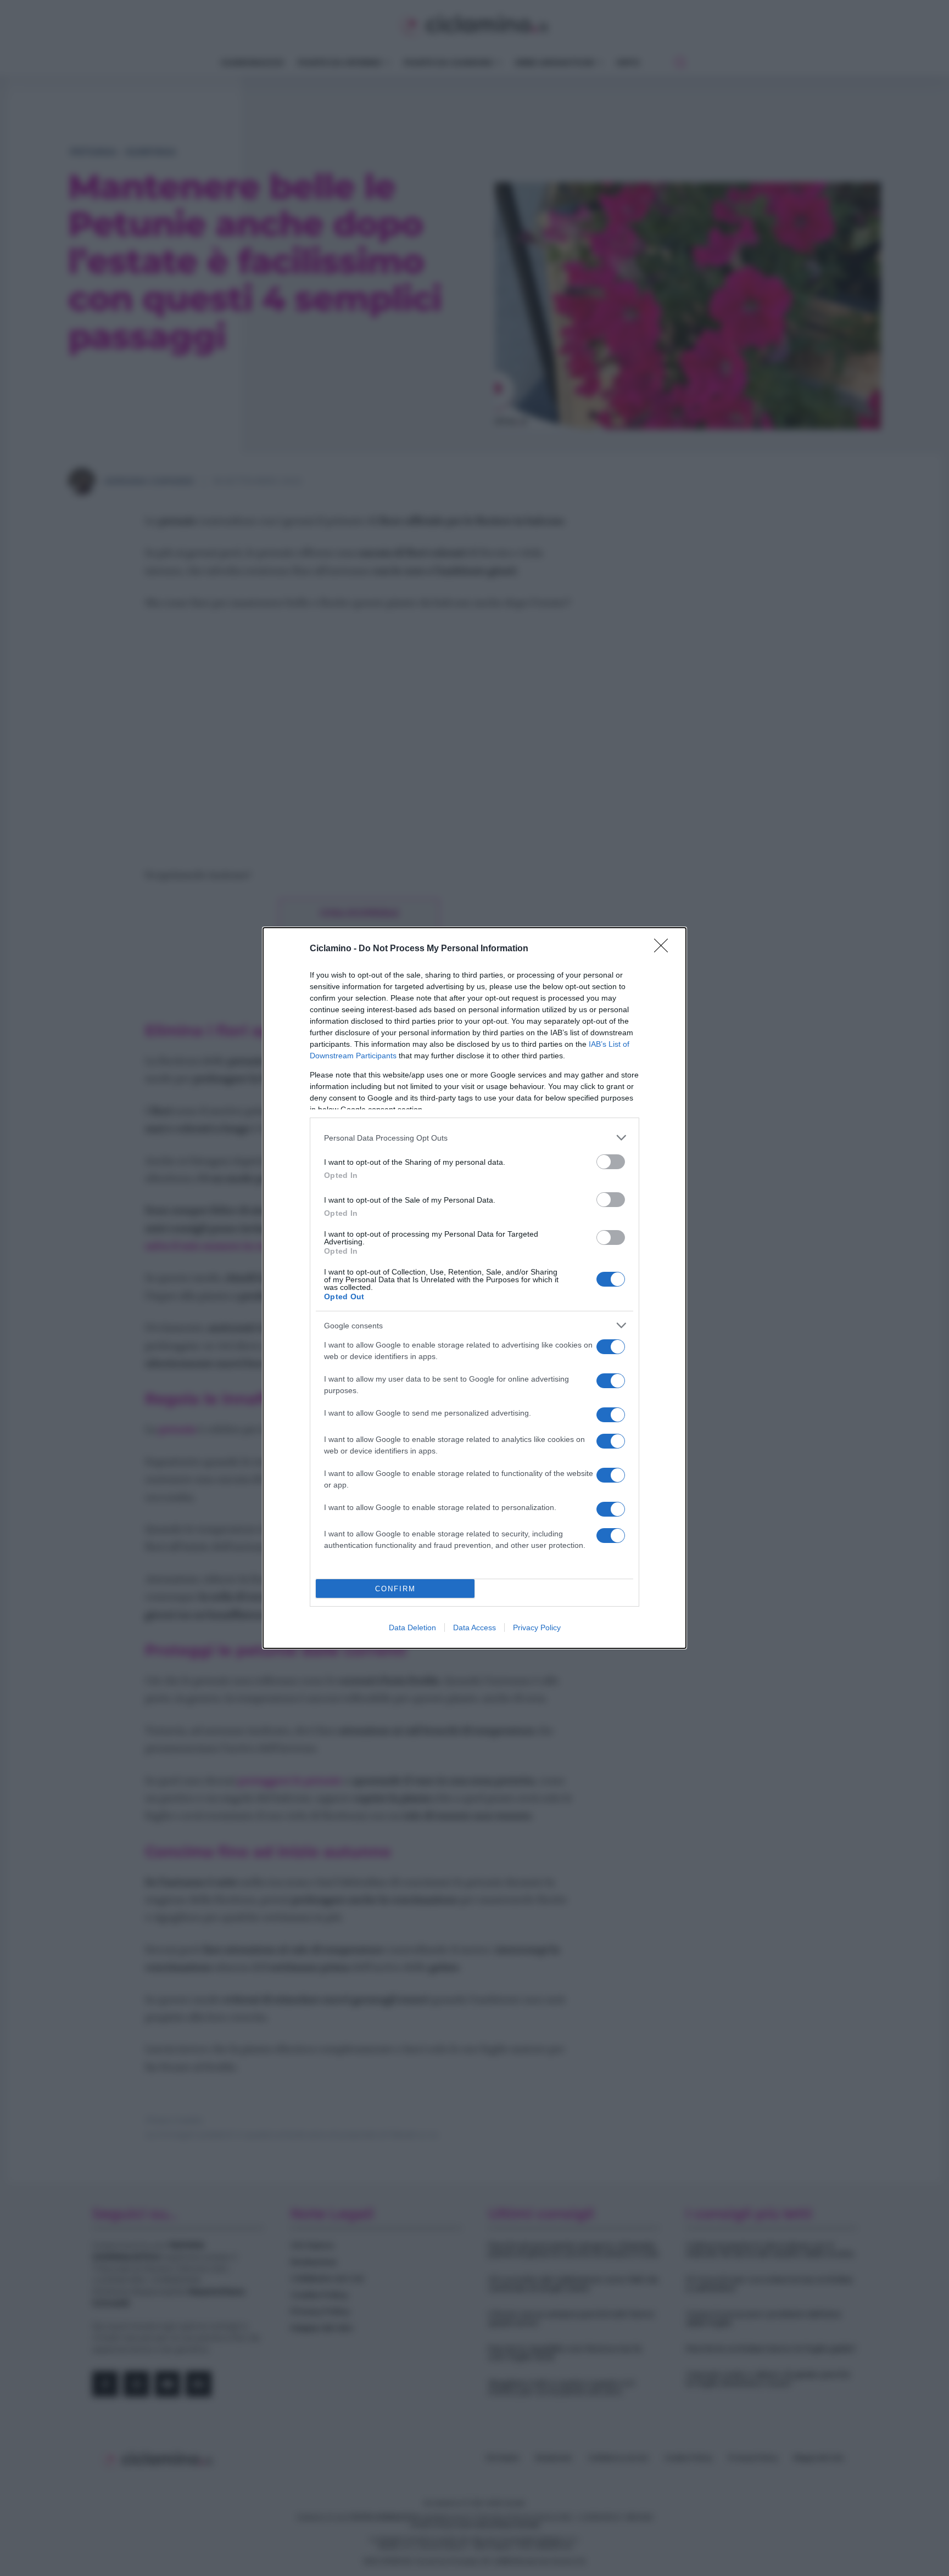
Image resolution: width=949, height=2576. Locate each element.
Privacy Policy (537, 1627)
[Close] (665, 949)
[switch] (611, 1162)
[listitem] (474, 1138)
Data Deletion (412, 1627)
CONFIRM (395, 1589)
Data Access (474, 1627)
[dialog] (474, 1288)
